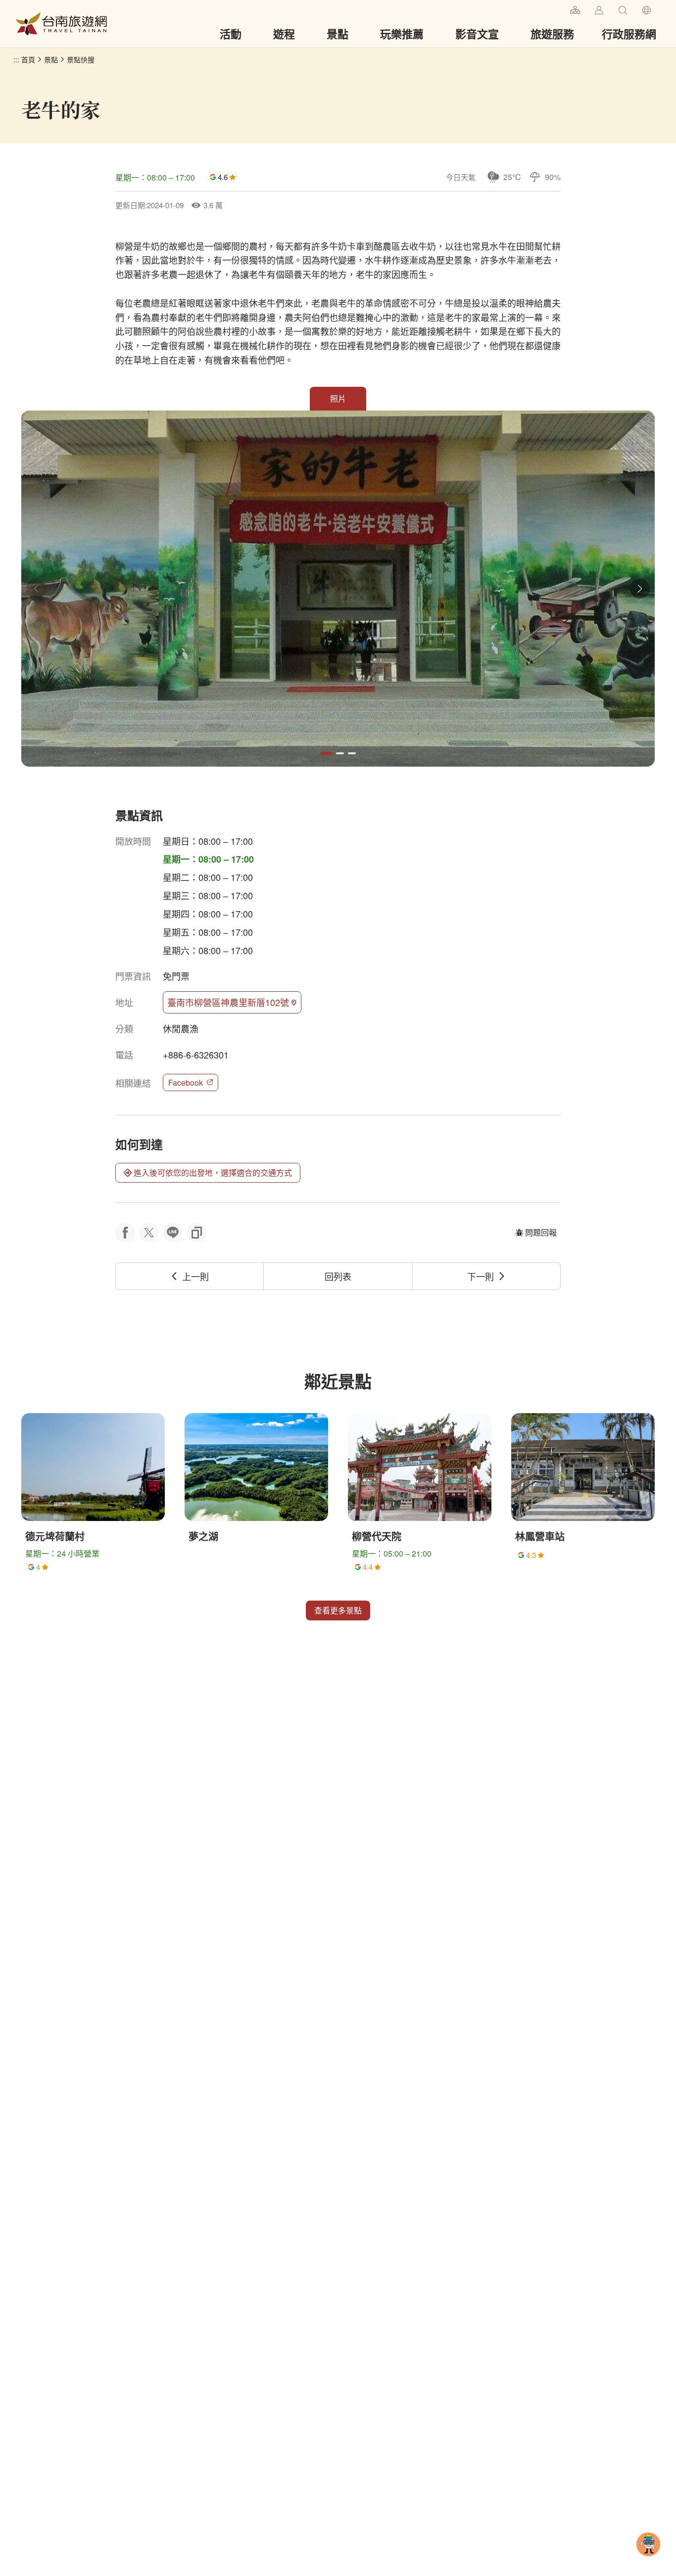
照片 (338, 398)
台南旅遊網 (61, 24)
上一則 (195, 1276)
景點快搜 (81, 59)
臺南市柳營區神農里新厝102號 (228, 1002)
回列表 (338, 1276)
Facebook (186, 1082)
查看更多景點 (338, 1610)
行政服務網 (629, 34)
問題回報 (541, 1232)
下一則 (481, 1276)
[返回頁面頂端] (648, 2560)
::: (558, 9)
